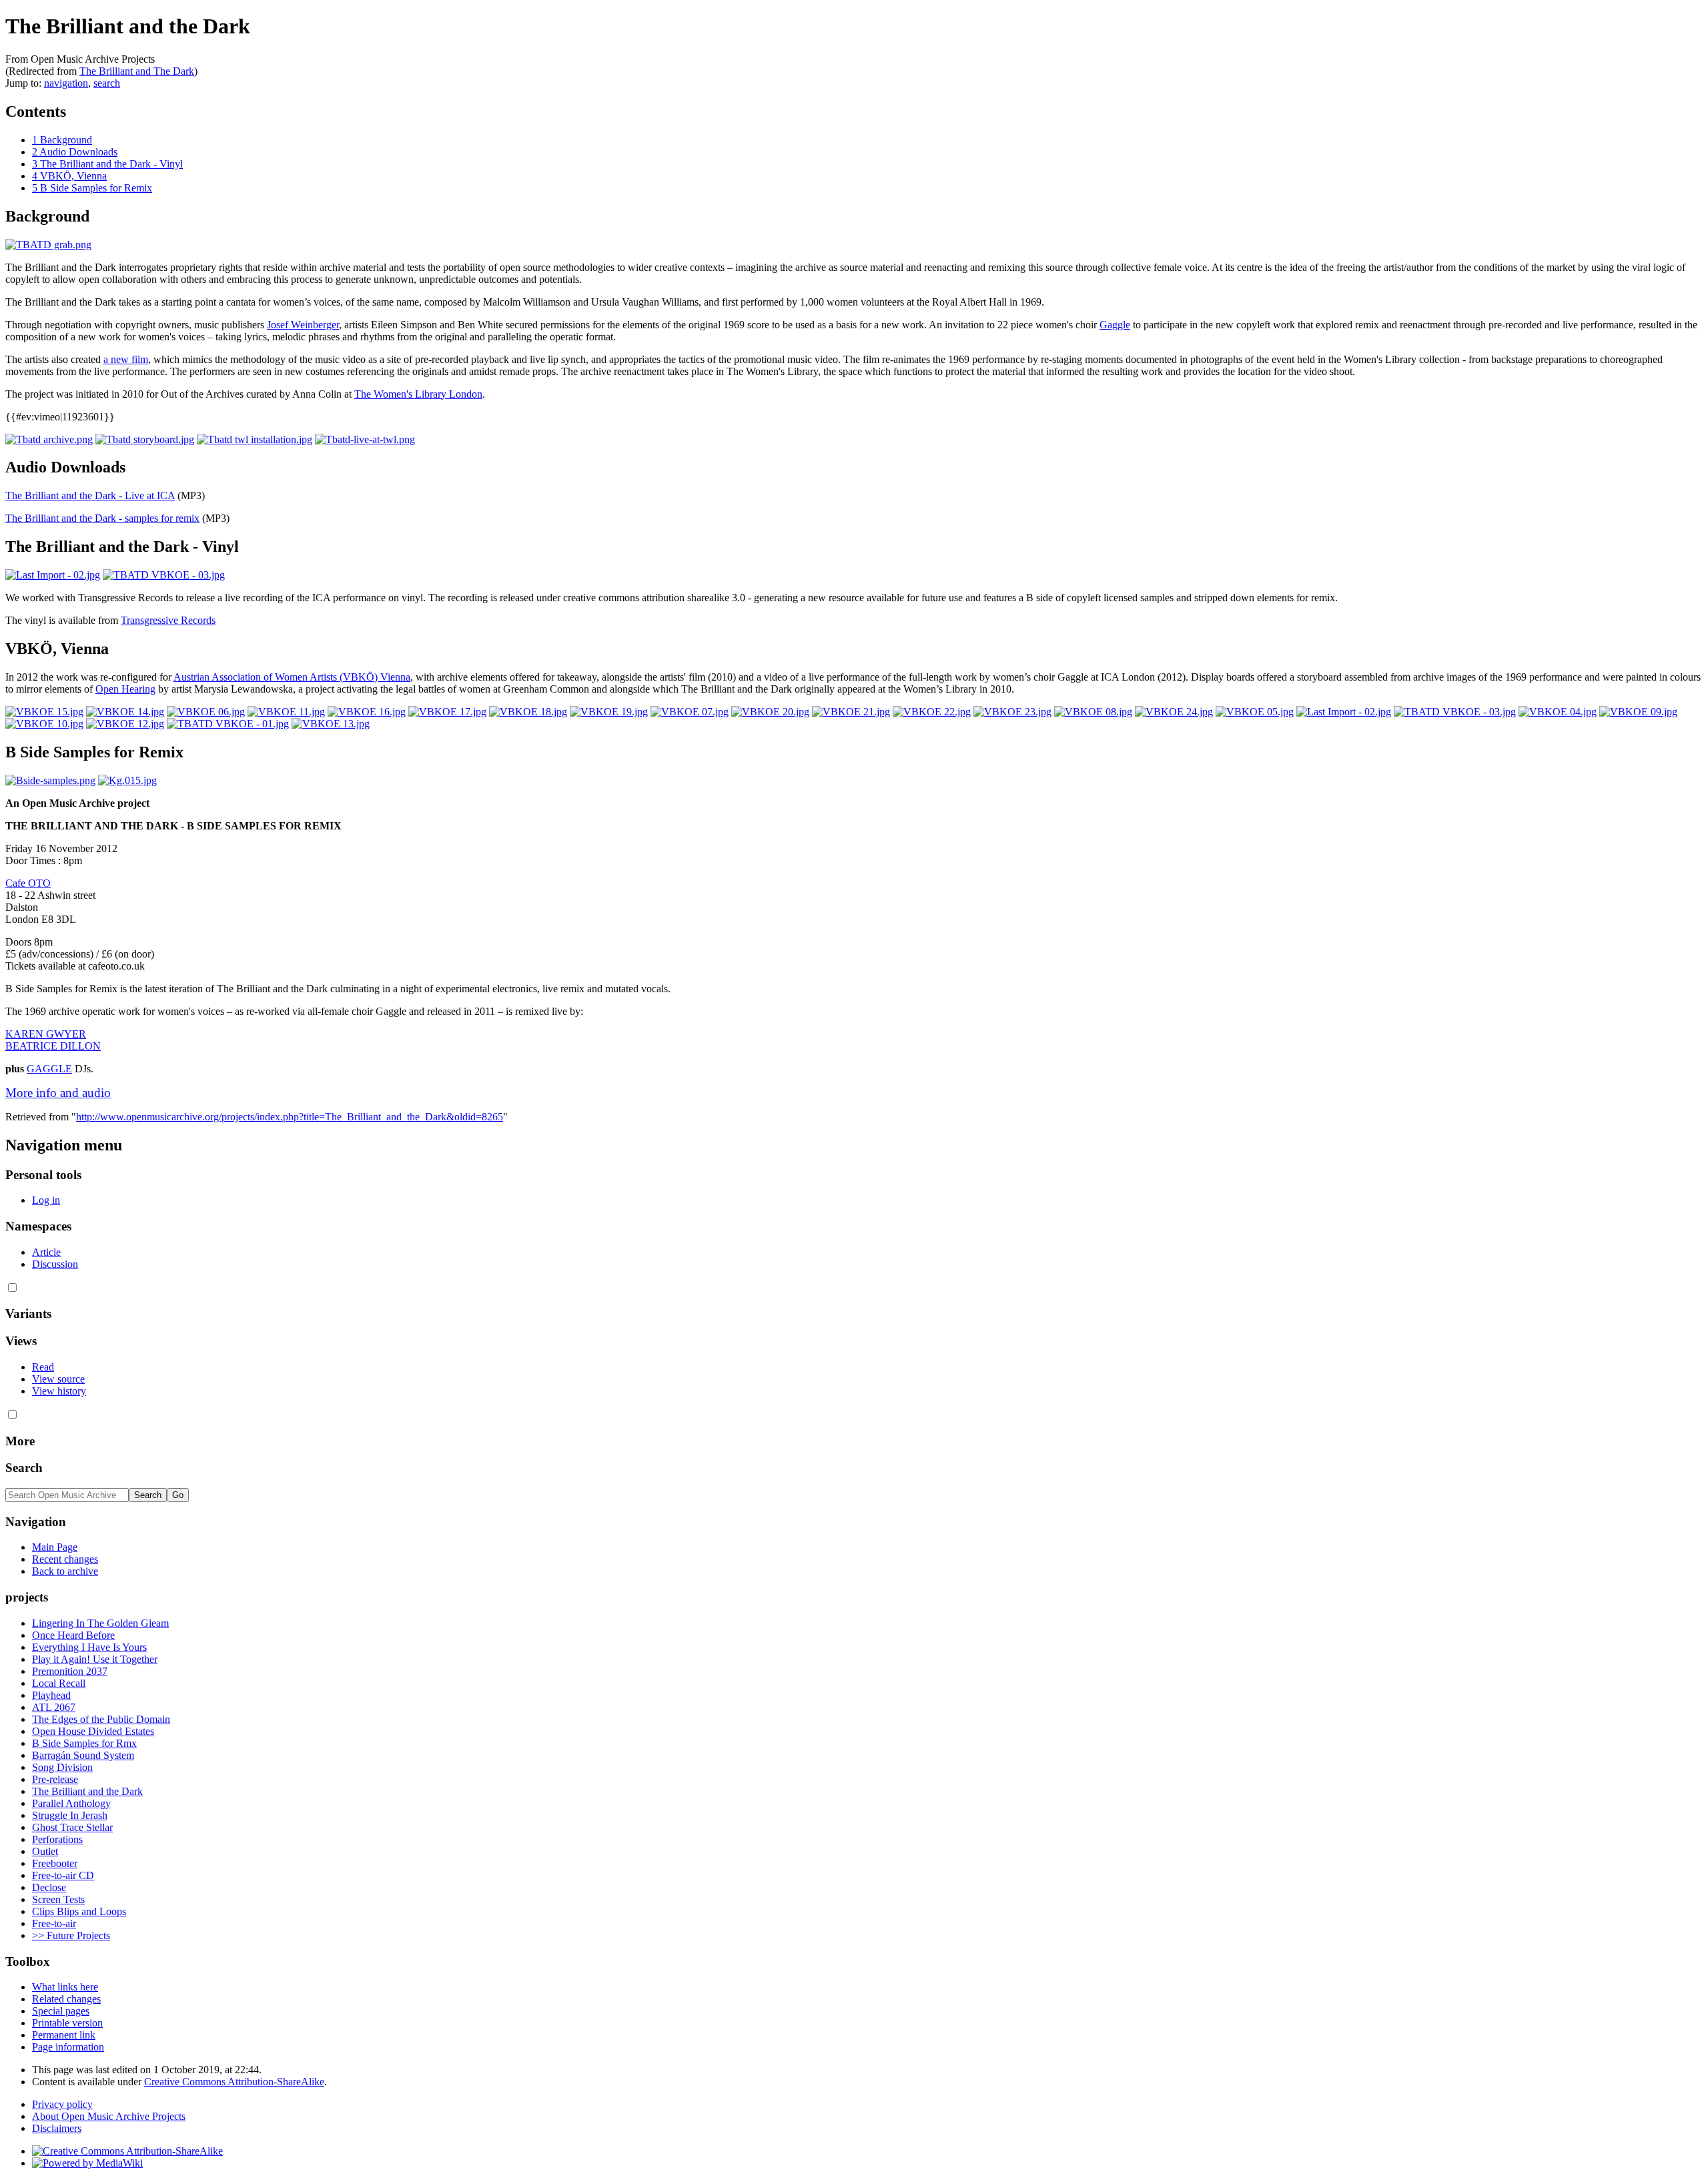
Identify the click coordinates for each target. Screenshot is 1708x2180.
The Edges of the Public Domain (101, 1719)
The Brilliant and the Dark (87, 1791)
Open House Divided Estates (93, 1731)
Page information (68, 2047)
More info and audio (58, 1093)
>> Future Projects (71, 1935)
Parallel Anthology (71, 1803)
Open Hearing (125, 689)
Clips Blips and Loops (79, 1911)
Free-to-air (54, 1923)
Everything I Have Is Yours (89, 1647)
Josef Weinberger (303, 325)
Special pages (61, 2011)
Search (24, 1468)
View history (59, 1391)
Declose (49, 1887)
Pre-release (55, 1779)
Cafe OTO (28, 883)
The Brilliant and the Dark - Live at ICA (90, 495)
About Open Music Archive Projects (109, 2116)
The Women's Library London (418, 394)
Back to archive (65, 1571)
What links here (65, 1987)
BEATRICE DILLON (53, 1046)
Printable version (67, 2023)
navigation (66, 83)
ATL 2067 (54, 1707)
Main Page (55, 1547)
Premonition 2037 (70, 1671)
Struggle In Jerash (70, 1815)
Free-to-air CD (63, 1875)
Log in (46, 1200)
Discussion (55, 1264)
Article (46, 1252)
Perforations (57, 1839)
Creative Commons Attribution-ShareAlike (234, 2082)
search (107, 83)
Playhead (51, 1695)
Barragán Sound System (83, 1755)
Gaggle (1115, 325)
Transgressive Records (168, 620)
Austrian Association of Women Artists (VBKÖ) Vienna (292, 677)
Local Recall (59, 1683)
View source (58, 1379)
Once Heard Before (73, 1635)
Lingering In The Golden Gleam (100, 1623)
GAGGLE (49, 1069)
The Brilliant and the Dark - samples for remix (102, 518)
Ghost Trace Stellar (72, 1827)
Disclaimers (57, 2128)
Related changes (66, 1999)
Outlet (45, 1851)
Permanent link (64, 2035)
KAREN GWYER (46, 1034)
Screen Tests (58, 1899)
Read (43, 1367)
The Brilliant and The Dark (137, 71)
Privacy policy (62, 2104)
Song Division (62, 1767)
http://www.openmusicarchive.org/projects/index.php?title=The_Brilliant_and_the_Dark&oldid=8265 (290, 1117)
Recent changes (65, 1559)
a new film (126, 359)
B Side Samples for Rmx (84, 1743)
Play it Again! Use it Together (95, 1659)
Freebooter (55, 1863)
